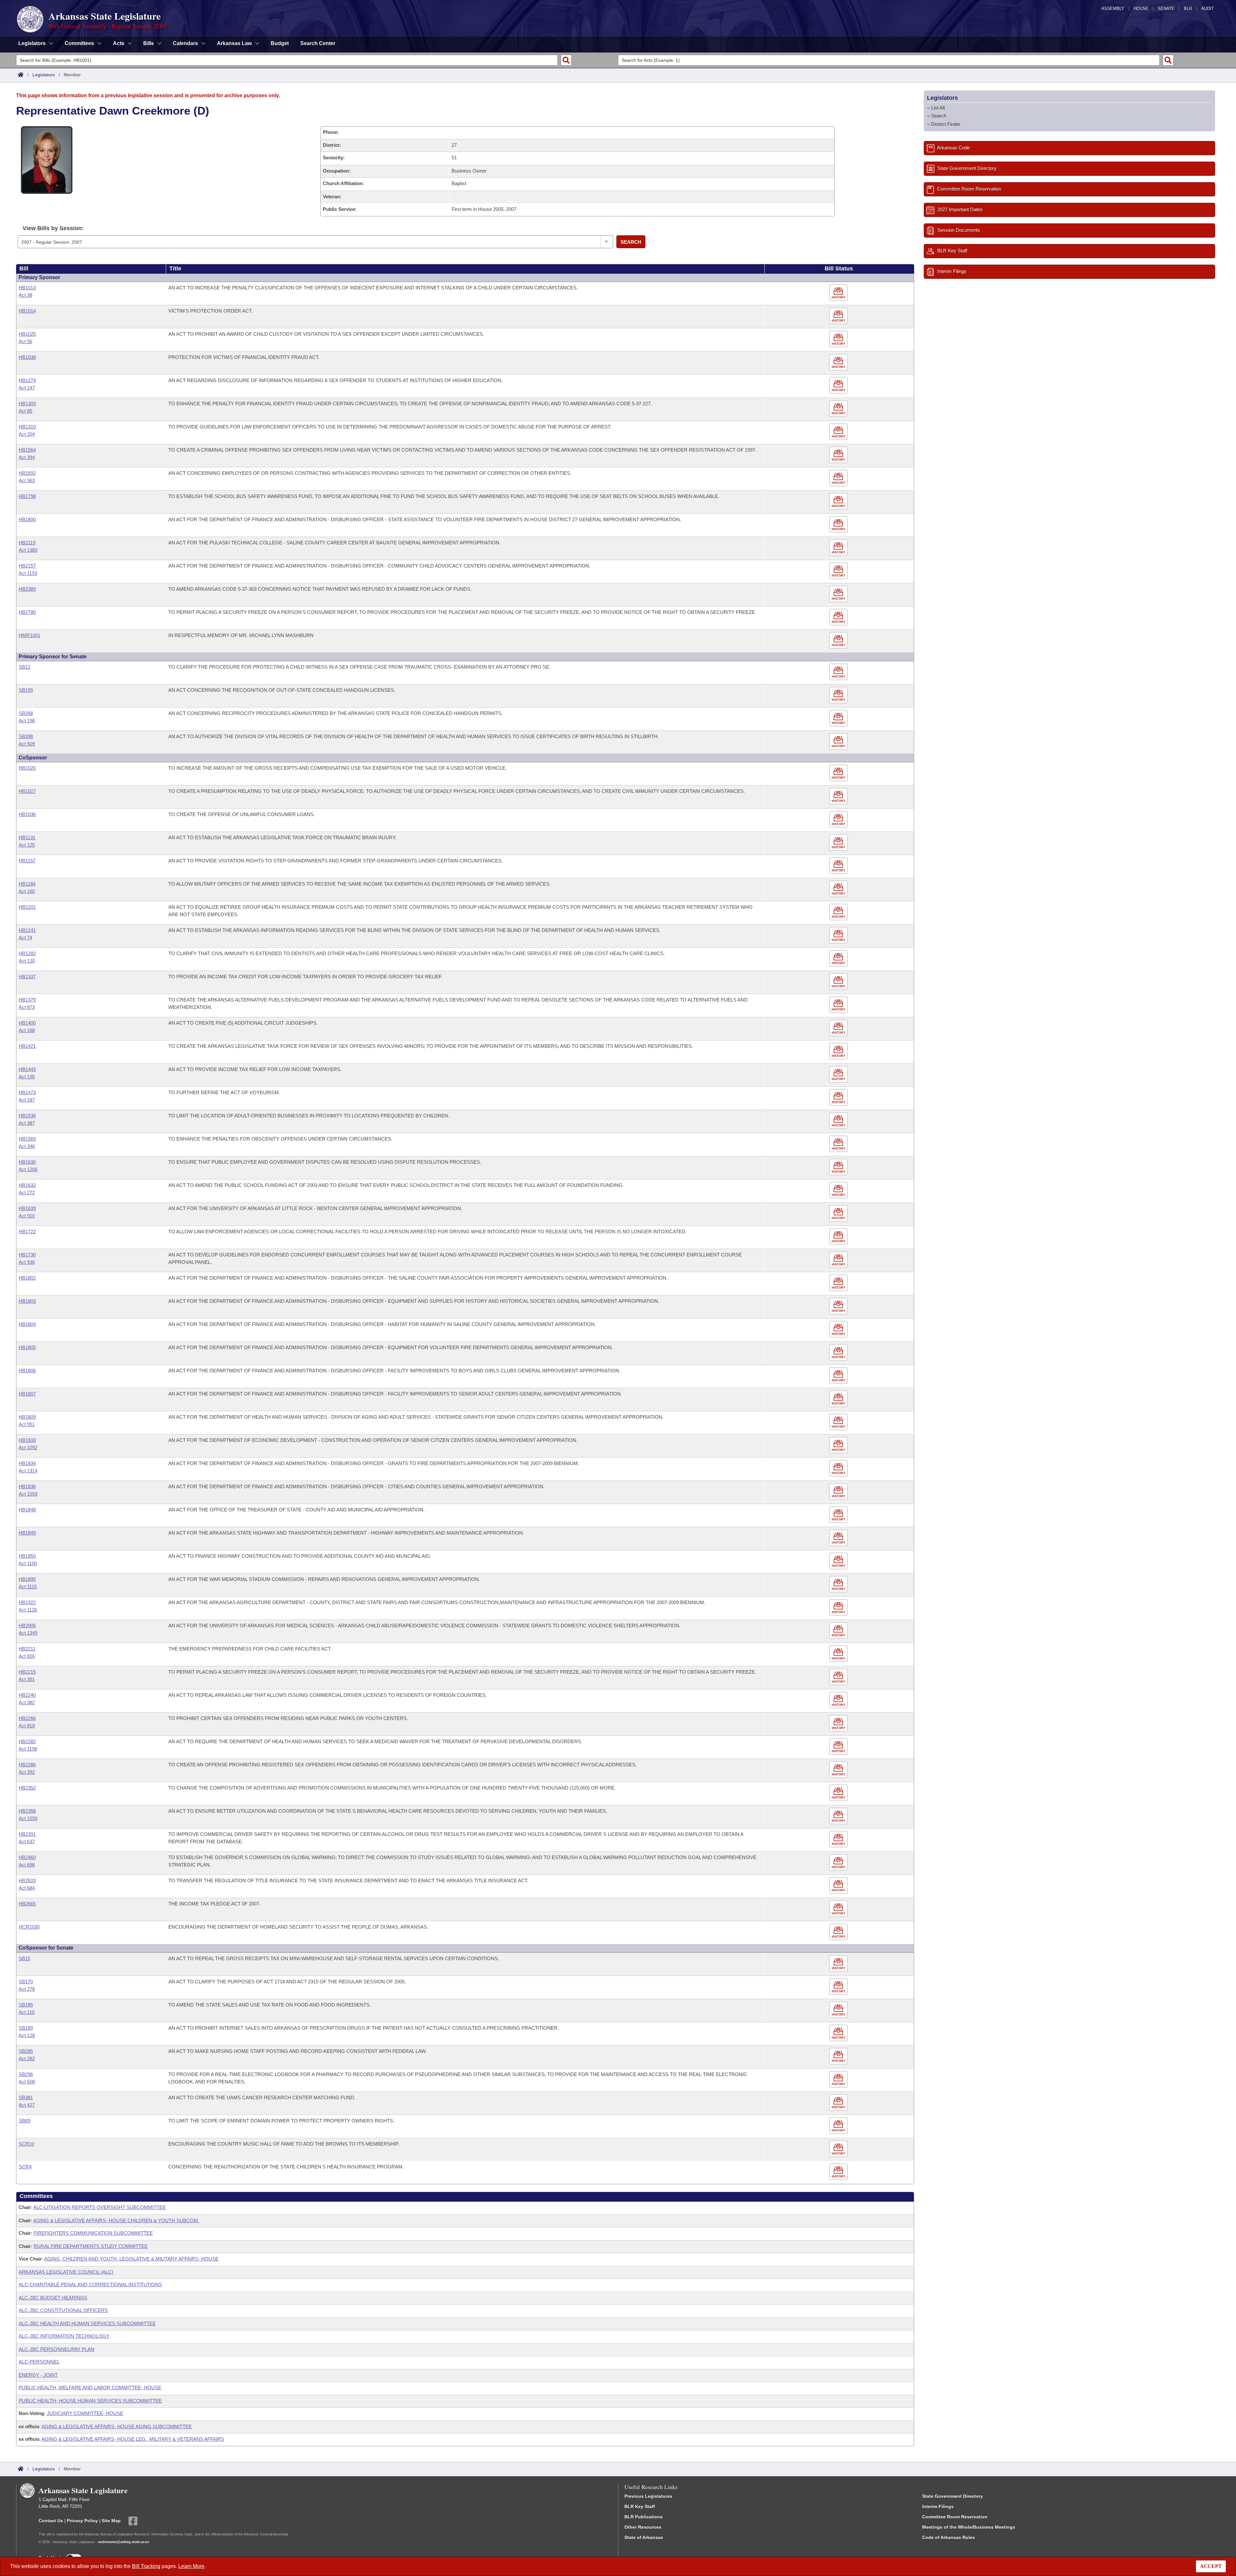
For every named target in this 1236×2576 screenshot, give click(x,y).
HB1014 (27, 311)
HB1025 (27, 334)
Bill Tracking (146, 2566)
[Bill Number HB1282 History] (839, 959)
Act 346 (27, 1146)
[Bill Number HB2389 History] (839, 594)
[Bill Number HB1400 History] (839, 1028)
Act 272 (27, 1193)
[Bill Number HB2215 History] (839, 1677)
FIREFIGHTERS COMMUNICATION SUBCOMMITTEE (93, 2233)
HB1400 (27, 1023)
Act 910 (27, 1216)
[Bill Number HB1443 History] (839, 1074)
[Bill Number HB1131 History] (839, 843)
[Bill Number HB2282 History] (839, 1747)
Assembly (1113, 9)
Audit (1208, 9)
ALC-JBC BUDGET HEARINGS (53, 2298)
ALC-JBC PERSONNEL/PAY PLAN (56, 2349)
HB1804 (27, 1324)
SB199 (26, 690)
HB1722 (27, 1232)
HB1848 (27, 1510)
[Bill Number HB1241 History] (839, 935)
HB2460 (27, 1857)
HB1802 (27, 1278)
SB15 (24, 1958)
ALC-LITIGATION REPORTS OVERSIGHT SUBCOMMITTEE (99, 2207)
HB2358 (27, 1811)
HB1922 (27, 1602)
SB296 (26, 2074)
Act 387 (27, 1123)
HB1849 (27, 1533)
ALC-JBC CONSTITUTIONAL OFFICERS (63, 2310)
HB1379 (27, 1000)
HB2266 (27, 1718)
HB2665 (27, 1904)
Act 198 (27, 721)
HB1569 (27, 1139)
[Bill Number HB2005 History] (839, 1631)
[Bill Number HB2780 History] (839, 617)
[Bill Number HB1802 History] (839, 1283)
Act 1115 (28, 1587)
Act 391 (27, 1679)
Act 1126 (28, 1610)
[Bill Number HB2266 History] (839, 1723)
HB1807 (27, 1394)
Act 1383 (28, 550)
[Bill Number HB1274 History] (839, 385)
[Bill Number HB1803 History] (839, 1306)
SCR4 (25, 2167)
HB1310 (27, 427)
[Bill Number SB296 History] (839, 2079)
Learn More (191, 2566)
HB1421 (27, 1046)
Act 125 (27, 845)
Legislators (44, 75)
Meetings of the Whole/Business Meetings (969, 2527)
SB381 (26, 2097)
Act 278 (27, 1989)
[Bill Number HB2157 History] (839, 571)
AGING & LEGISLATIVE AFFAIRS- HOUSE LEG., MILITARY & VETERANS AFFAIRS (133, 2439)
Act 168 (27, 1030)
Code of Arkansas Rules (949, 2537)
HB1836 (27, 1486)
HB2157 (27, 566)
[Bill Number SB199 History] (839, 695)
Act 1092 (28, 1448)
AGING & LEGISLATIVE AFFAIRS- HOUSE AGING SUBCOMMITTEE (117, 2426)
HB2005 (27, 1626)
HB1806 (27, 1371)
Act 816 (27, 1656)
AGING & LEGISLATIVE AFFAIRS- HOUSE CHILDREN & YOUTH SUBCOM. (116, 2220)
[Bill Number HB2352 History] (839, 1793)
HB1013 (27, 288)
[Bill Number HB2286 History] (839, 1770)
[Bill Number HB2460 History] (839, 1862)
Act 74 (25, 938)
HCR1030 (29, 1927)
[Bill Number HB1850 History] (839, 1561)
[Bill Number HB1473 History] (839, 1098)
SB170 (26, 1982)
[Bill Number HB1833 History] (839, 1445)
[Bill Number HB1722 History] (839, 1237)
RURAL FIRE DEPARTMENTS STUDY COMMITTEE (91, 2246)
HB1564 (27, 450)
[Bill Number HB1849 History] (839, 1538)
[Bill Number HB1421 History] (839, 1051)
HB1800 (27, 519)
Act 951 (27, 1424)
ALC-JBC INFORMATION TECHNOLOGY (64, 2336)
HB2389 (27, 589)
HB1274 (27, 380)
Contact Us (51, 2521)
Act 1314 (28, 1471)
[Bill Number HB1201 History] (839, 912)
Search (631, 242)
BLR (1188, 9)
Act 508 (27, 2082)
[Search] (566, 60)
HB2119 (27, 543)
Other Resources (643, 2527)
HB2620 (27, 1880)
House (1141, 9)
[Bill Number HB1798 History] (839, 501)
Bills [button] (149, 43)
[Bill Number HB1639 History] (839, 1213)
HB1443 (27, 1069)
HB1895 (27, 1579)
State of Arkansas (644, 2537)
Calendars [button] (185, 43)
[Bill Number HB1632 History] (839, 1190)
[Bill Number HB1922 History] (839, 1608)
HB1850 (27, 1556)
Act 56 (25, 341)
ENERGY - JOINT (38, 2375)
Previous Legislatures (648, 2496)
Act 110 (27, 2012)
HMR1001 (29, 635)
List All (938, 108)
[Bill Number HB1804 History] (839, 1329)
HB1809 (27, 1417)
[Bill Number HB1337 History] (839, 982)
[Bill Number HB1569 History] (839, 1144)
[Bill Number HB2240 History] (839, 1700)
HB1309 (27, 404)
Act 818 (27, 1726)
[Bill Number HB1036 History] (839, 819)
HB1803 (27, 1301)
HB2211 (27, 1649)
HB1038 (27, 357)
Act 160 (27, 891)
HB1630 (27, 1162)
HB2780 (27, 612)
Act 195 (27, 1077)
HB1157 (27, 861)
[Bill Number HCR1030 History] (839, 1932)
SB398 (26, 736)
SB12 (24, 667)
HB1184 (27, 884)
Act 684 (27, 1888)
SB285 (26, 2051)
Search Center (318, 43)
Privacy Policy (82, 2521)
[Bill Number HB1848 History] (839, 1515)
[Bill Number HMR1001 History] (839, 640)
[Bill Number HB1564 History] (839, 455)
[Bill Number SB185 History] (839, 2010)
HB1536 (27, 1116)
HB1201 (27, 907)
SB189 (26, 2028)
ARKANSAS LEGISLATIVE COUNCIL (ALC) (66, 2272)
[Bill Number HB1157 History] (839, 866)
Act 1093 (28, 1494)
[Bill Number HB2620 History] (839, 1886)
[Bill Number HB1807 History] (839, 1399)
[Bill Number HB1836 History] (839, 1492)
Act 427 (27, 2105)
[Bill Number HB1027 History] (839, 796)
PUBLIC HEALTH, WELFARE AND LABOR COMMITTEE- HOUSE (90, 2388)
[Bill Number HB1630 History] (839, 1167)
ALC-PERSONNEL (39, 2362)
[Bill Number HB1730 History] (839, 1260)
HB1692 (27, 473)
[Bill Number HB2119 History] (839, 548)
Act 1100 (28, 1563)
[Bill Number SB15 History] (839, 1964)
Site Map (111, 2521)
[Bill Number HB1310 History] (839, 432)
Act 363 (27, 480)
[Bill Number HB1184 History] (839, 889)
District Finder (946, 124)
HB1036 (27, 814)
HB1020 (27, 768)
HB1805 (27, 1347)
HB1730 (27, 1255)
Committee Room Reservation (955, 2517)
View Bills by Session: (53, 228)
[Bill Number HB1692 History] (839, 478)
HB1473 (27, 1092)
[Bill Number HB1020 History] (839, 773)
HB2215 (27, 1672)
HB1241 (27, 930)
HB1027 (27, 791)
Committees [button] (79, 43)
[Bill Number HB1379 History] (839, 1005)
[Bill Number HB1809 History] (839, 1422)
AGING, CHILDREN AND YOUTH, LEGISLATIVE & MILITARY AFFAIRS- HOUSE (131, 2259)
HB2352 (27, 1788)
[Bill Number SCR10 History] (839, 2149)
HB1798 (27, 496)
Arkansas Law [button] (234, 43)
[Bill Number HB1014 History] (839, 316)
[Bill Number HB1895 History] (839, 1584)
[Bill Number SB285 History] (839, 2056)
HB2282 (27, 1741)
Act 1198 (28, 1749)
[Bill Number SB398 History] (839, 742)
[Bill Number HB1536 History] (839, 1121)
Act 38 (25, 295)
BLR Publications (644, 2517)
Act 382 (27, 1702)
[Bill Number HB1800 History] (839, 525)
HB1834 (27, 1463)
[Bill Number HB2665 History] (839, 1909)
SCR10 (26, 2144)
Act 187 (27, 1100)
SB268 (26, 713)
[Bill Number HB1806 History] (839, 1376)
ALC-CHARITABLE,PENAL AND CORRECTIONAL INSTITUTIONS (90, 2285)
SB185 (26, 2005)
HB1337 (27, 977)
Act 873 (27, 1007)
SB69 (24, 2121)
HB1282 (27, 953)
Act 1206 (28, 1169)
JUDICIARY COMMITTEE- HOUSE (85, 2413)
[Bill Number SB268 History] (839, 718)
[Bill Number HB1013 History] (839, 293)
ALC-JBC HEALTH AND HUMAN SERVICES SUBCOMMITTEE (87, 2323)
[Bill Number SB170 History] (839, 1987)
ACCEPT (1211, 2566)
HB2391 (27, 1834)
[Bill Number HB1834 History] (839, 1468)
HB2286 (27, 1765)
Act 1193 (28, 573)
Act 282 (27, 2059)
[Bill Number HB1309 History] (839, 409)
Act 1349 (28, 1633)
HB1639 (27, 1208)
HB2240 (27, 1695)
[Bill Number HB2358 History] (839, 1816)
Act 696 (27, 1865)
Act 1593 (28, 1818)
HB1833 (27, 1440)
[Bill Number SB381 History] (839, 2103)
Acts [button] (119, 43)
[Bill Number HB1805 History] (839, 1353)
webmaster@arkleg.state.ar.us (124, 2542)
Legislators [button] (32, 43)
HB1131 (27, 837)
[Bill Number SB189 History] (839, 2033)
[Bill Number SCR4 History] (839, 2172)
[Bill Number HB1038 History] (839, 362)
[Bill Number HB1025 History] (839, 339)
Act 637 (27, 1842)
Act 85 (25, 411)
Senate (1166, 9)
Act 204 (27, 434)
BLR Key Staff (640, 2506)
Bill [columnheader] (24, 268)
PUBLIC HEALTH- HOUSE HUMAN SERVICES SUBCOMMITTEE (90, 2401)
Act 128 (27, 2035)
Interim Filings (938, 2506)
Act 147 (27, 388)
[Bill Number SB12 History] (839, 672)
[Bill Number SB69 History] (839, 2126)
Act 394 (27, 457)
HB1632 (27, 1185)
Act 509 (27, 744)
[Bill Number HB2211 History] (839, 1654)
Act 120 (27, 961)
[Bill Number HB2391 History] (839, 1839)
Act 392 (27, 1772)
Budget (280, 43)
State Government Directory (953, 2496)
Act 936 (27, 1262)
